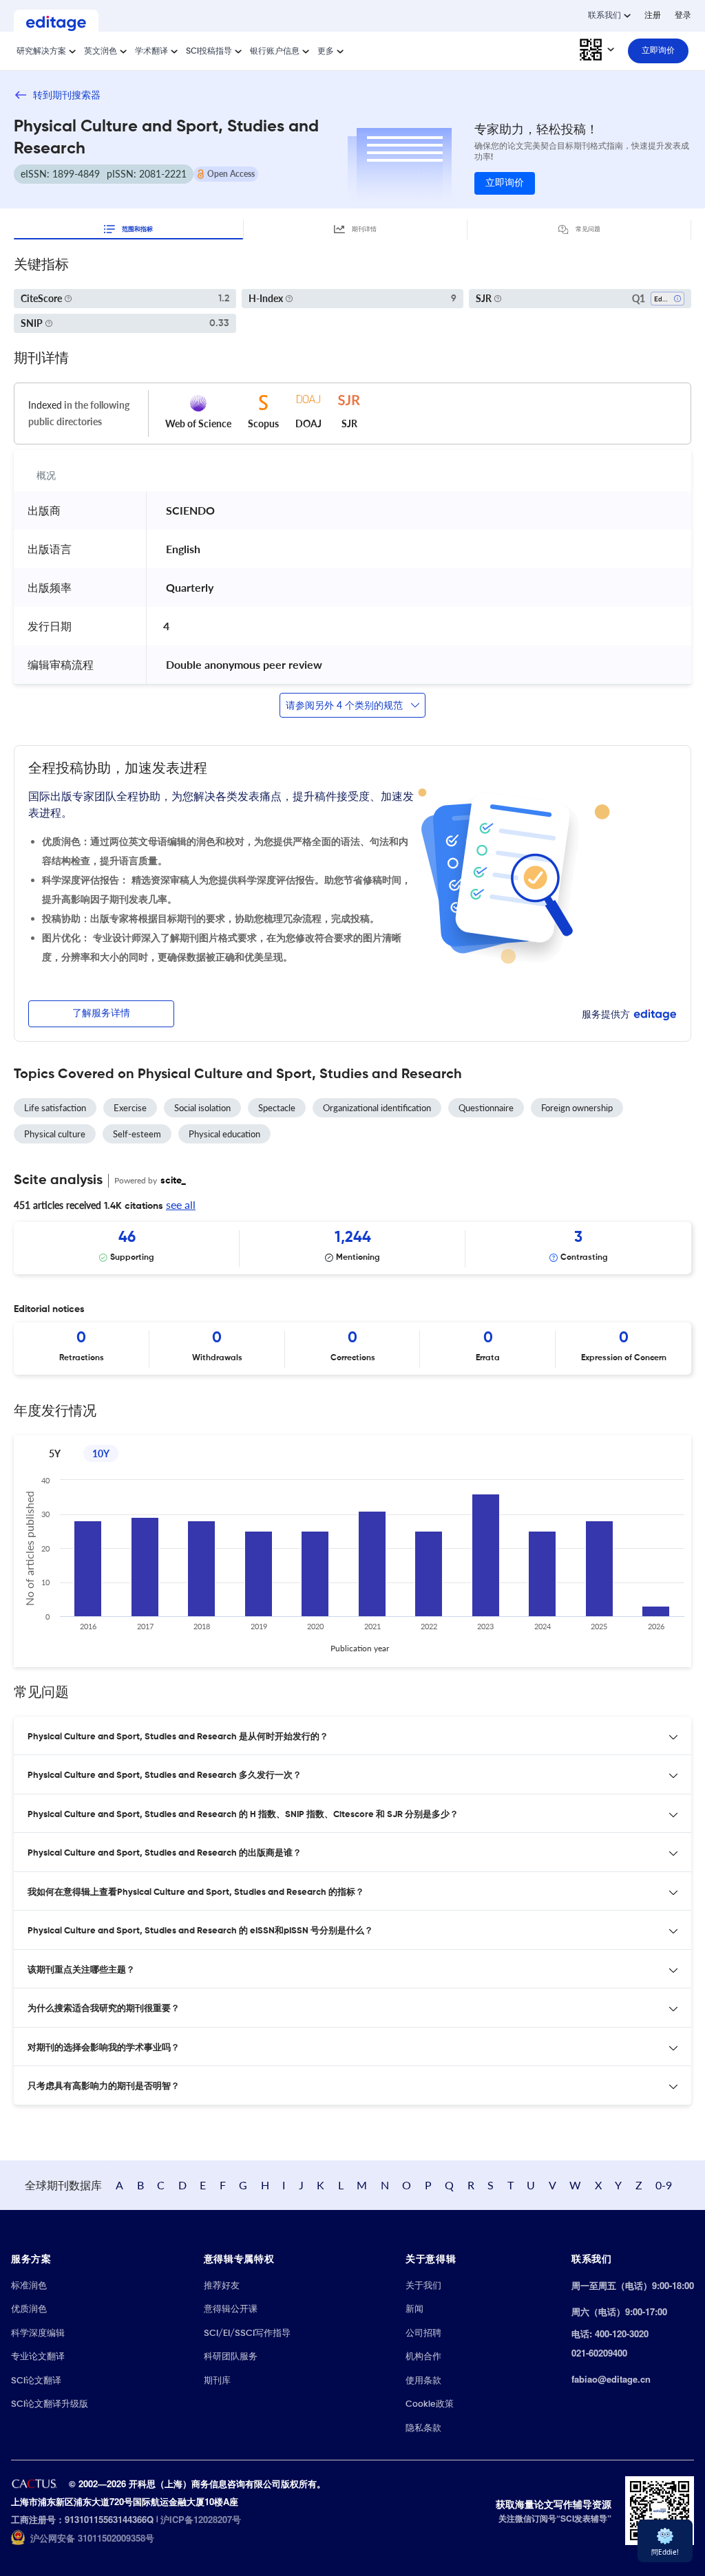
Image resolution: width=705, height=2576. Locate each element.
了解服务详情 (101, 1013)
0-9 (664, 2185)
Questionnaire (486, 1108)
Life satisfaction (55, 1108)
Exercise (130, 1108)
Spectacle (277, 1108)
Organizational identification (377, 1108)
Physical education (224, 1134)
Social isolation (202, 1108)
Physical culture (55, 1134)
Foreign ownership (577, 1108)
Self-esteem (137, 1134)
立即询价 (505, 183)
